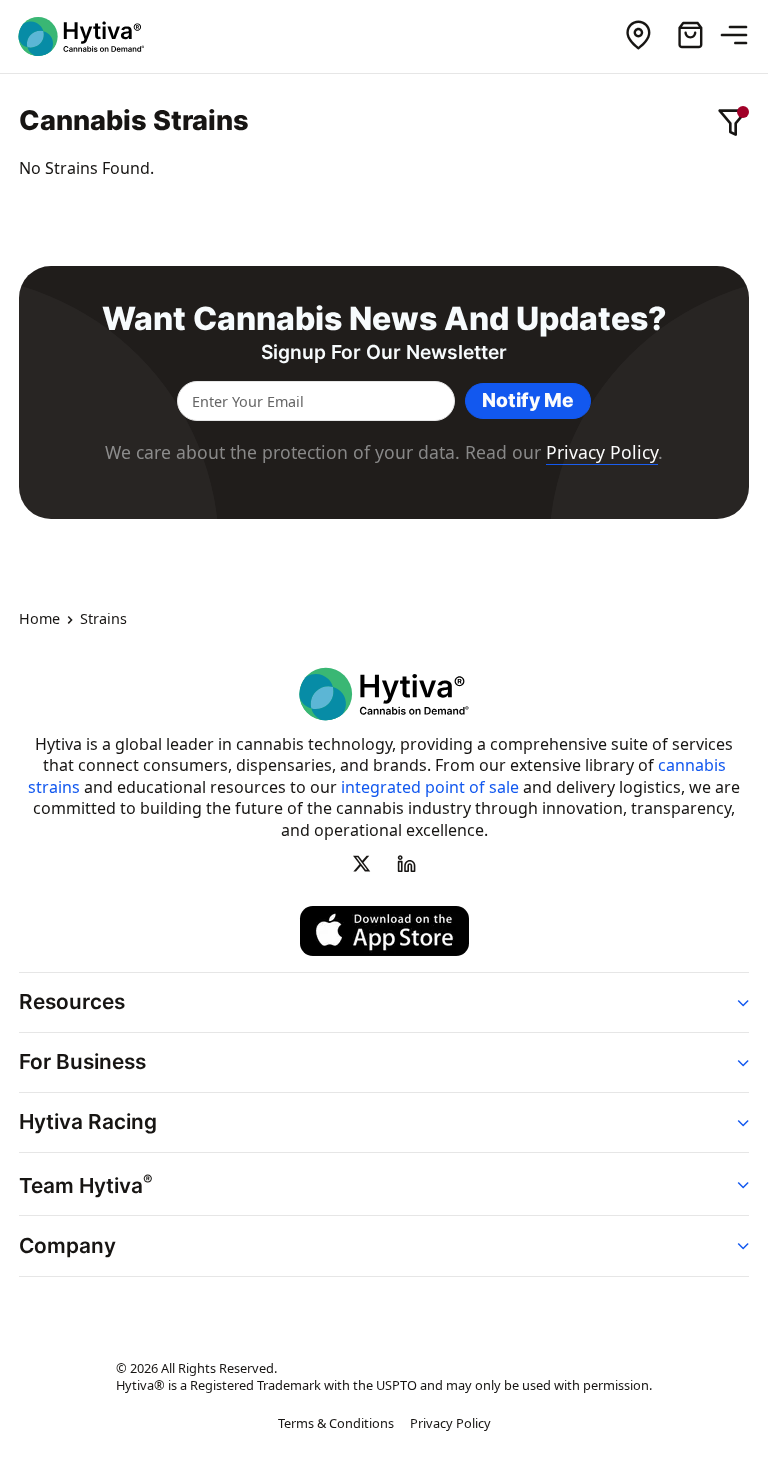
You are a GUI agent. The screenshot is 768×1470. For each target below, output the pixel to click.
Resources (72, 1001)
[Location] (638, 36)
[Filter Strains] (733, 122)
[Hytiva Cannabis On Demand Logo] (93, 36)
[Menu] (742, 36)
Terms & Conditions (336, 1423)
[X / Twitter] (362, 863)
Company (67, 1244)
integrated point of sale (430, 786)
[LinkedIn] (406, 863)
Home (39, 619)
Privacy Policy (602, 452)
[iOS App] (384, 930)
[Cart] (690, 36)
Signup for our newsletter (384, 352)
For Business (82, 1061)
